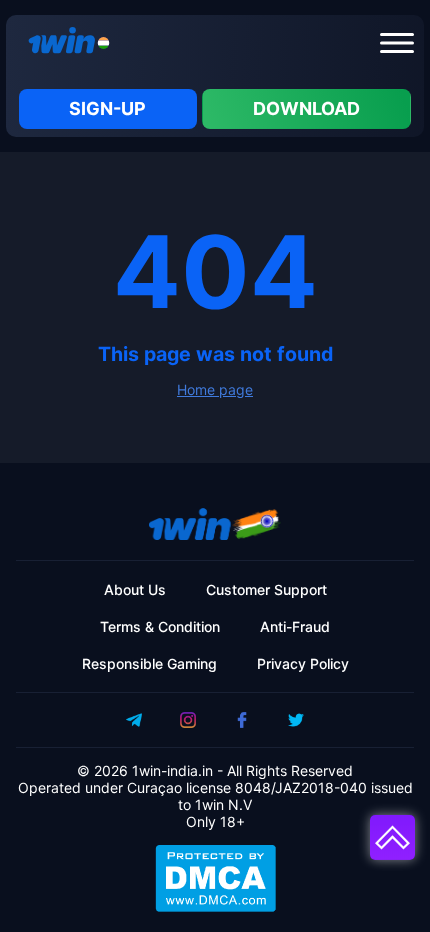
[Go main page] (64, 43)
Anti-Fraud (295, 626)
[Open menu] (397, 43)
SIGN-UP (107, 108)
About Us (135, 589)
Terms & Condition (160, 626)
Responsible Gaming (149, 663)
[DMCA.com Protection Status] (215, 878)
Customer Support (266, 589)
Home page (215, 389)
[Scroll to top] (392, 837)
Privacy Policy (303, 663)
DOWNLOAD (306, 108)
